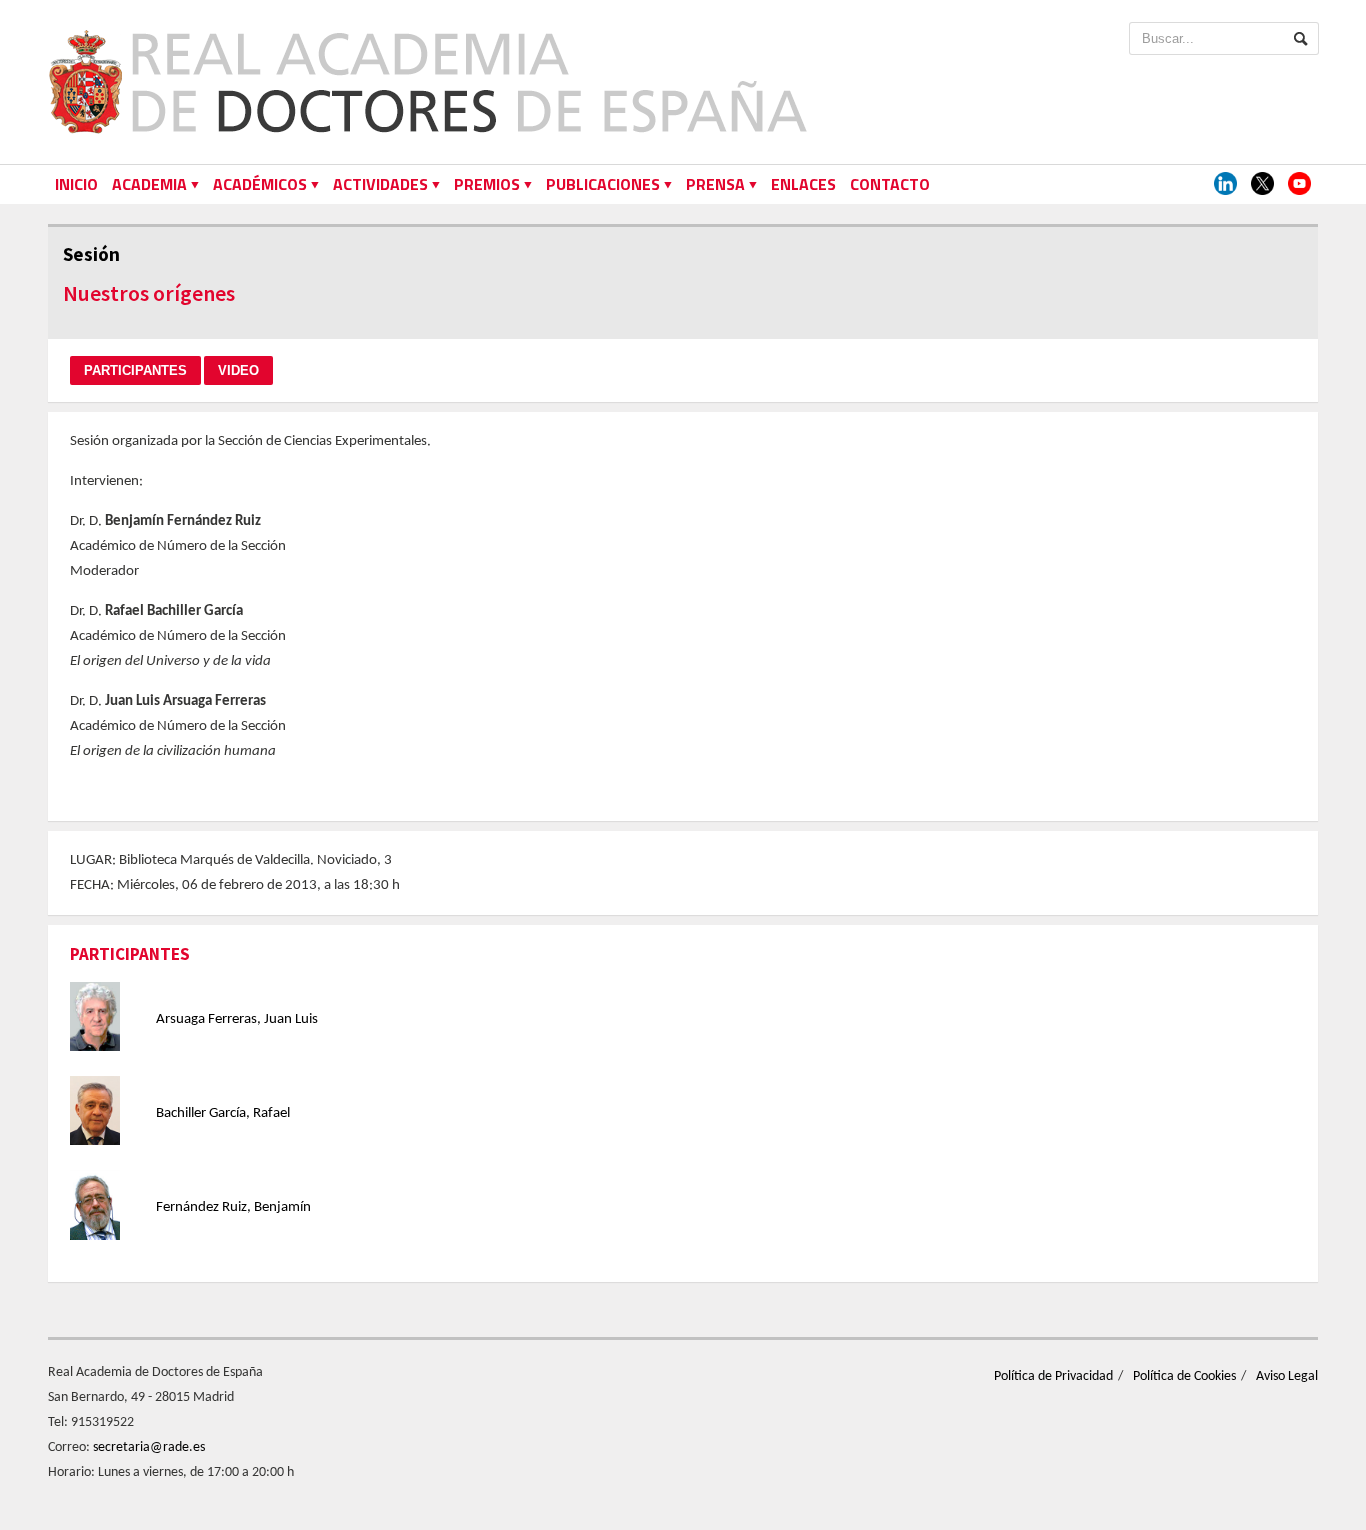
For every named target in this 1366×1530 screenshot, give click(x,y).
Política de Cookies (1184, 1376)
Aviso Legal (1287, 1376)
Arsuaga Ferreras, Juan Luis (237, 1019)
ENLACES (803, 184)
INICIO (76, 184)
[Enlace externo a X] (1262, 184)
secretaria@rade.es (149, 1447)
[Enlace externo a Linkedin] (1225, 184)
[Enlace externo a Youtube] (1299, 184)
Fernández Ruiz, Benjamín (233, 1207)
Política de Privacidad (1053, 1376)
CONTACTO (890, 184)
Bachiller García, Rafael (223, 1113)
